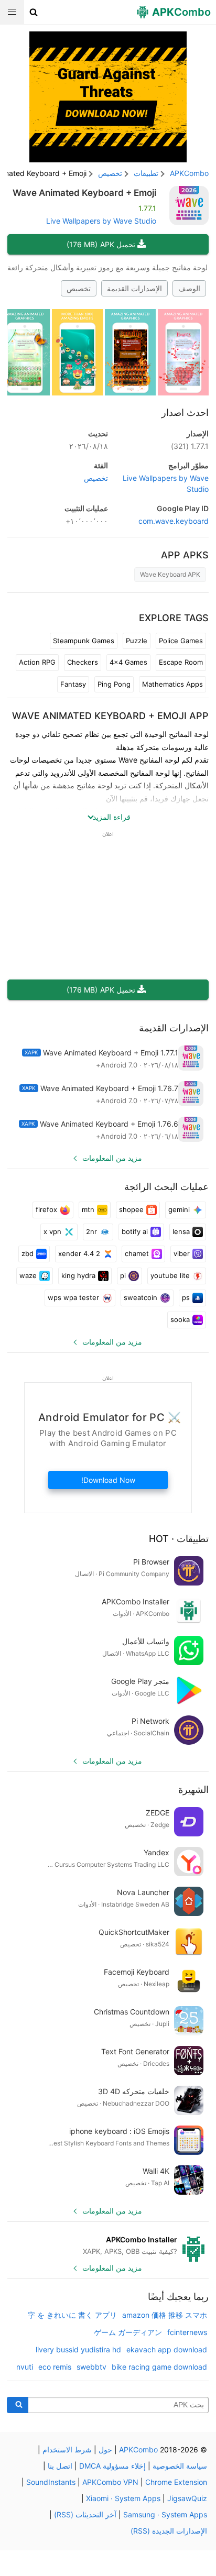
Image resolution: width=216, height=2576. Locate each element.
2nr (91, 1231)
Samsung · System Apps (165, 2514)
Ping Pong (114, 684)
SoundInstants (51, 2482)
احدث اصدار (185, 412)
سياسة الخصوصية (180, 2466)
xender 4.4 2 (79, 1253)
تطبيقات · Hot (179, 1539)
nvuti (25, 2367)
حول (105, 2450)
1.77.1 (190, 446)
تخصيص (79, 288)
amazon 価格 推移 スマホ (165, 2315)
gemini (179, 1209)
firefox (46, 1209)
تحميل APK (101, 244)
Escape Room (181, 662)
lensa (181, 1231)
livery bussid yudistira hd (78, 2349)
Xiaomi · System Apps (123, 2498)
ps (186, 1297)
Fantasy (73, 684)
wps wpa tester (73, 1297)
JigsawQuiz (187, 2498)
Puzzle (137, 641)
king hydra (78, 1275)
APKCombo (189, 173)
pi (123, 1275)
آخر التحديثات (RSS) (85, 2514)
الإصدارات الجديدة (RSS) (169, 2531)
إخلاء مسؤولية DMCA (112, 2466)
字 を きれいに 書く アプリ (72, 2315)
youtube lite (170, 1275)
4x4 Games (128, 662)
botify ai (135, 1231)
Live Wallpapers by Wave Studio (101, 221)
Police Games (181, 641)
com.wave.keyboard (174, 521)
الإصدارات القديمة (134, 288)
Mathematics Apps (172, 684)
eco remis (55, 2367)
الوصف (189, 288)
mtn (88, 1209)
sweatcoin (141, 1297)
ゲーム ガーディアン (128, 2332)
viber (182, 1253)
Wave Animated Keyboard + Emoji (84, 193)
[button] (34, 12)
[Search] (18, 2405)
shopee (131, 1209)
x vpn (52, 1231)
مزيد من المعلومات (112, 1158)
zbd (28, 1253)
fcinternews (187, 2332)
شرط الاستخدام (67, 2450)
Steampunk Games (84, 641)
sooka (180, 1319)
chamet (137, 1253)
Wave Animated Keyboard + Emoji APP (110, 716)
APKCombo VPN (110, 2482)
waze (28, 1275)
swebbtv (91, 2367)
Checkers (83, 662)
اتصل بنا (60, 2466)
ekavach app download (167, 2349)
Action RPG (37, 662)
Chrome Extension (176, 2482)
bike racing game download (159, 2367)
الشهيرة (193, 1790)
